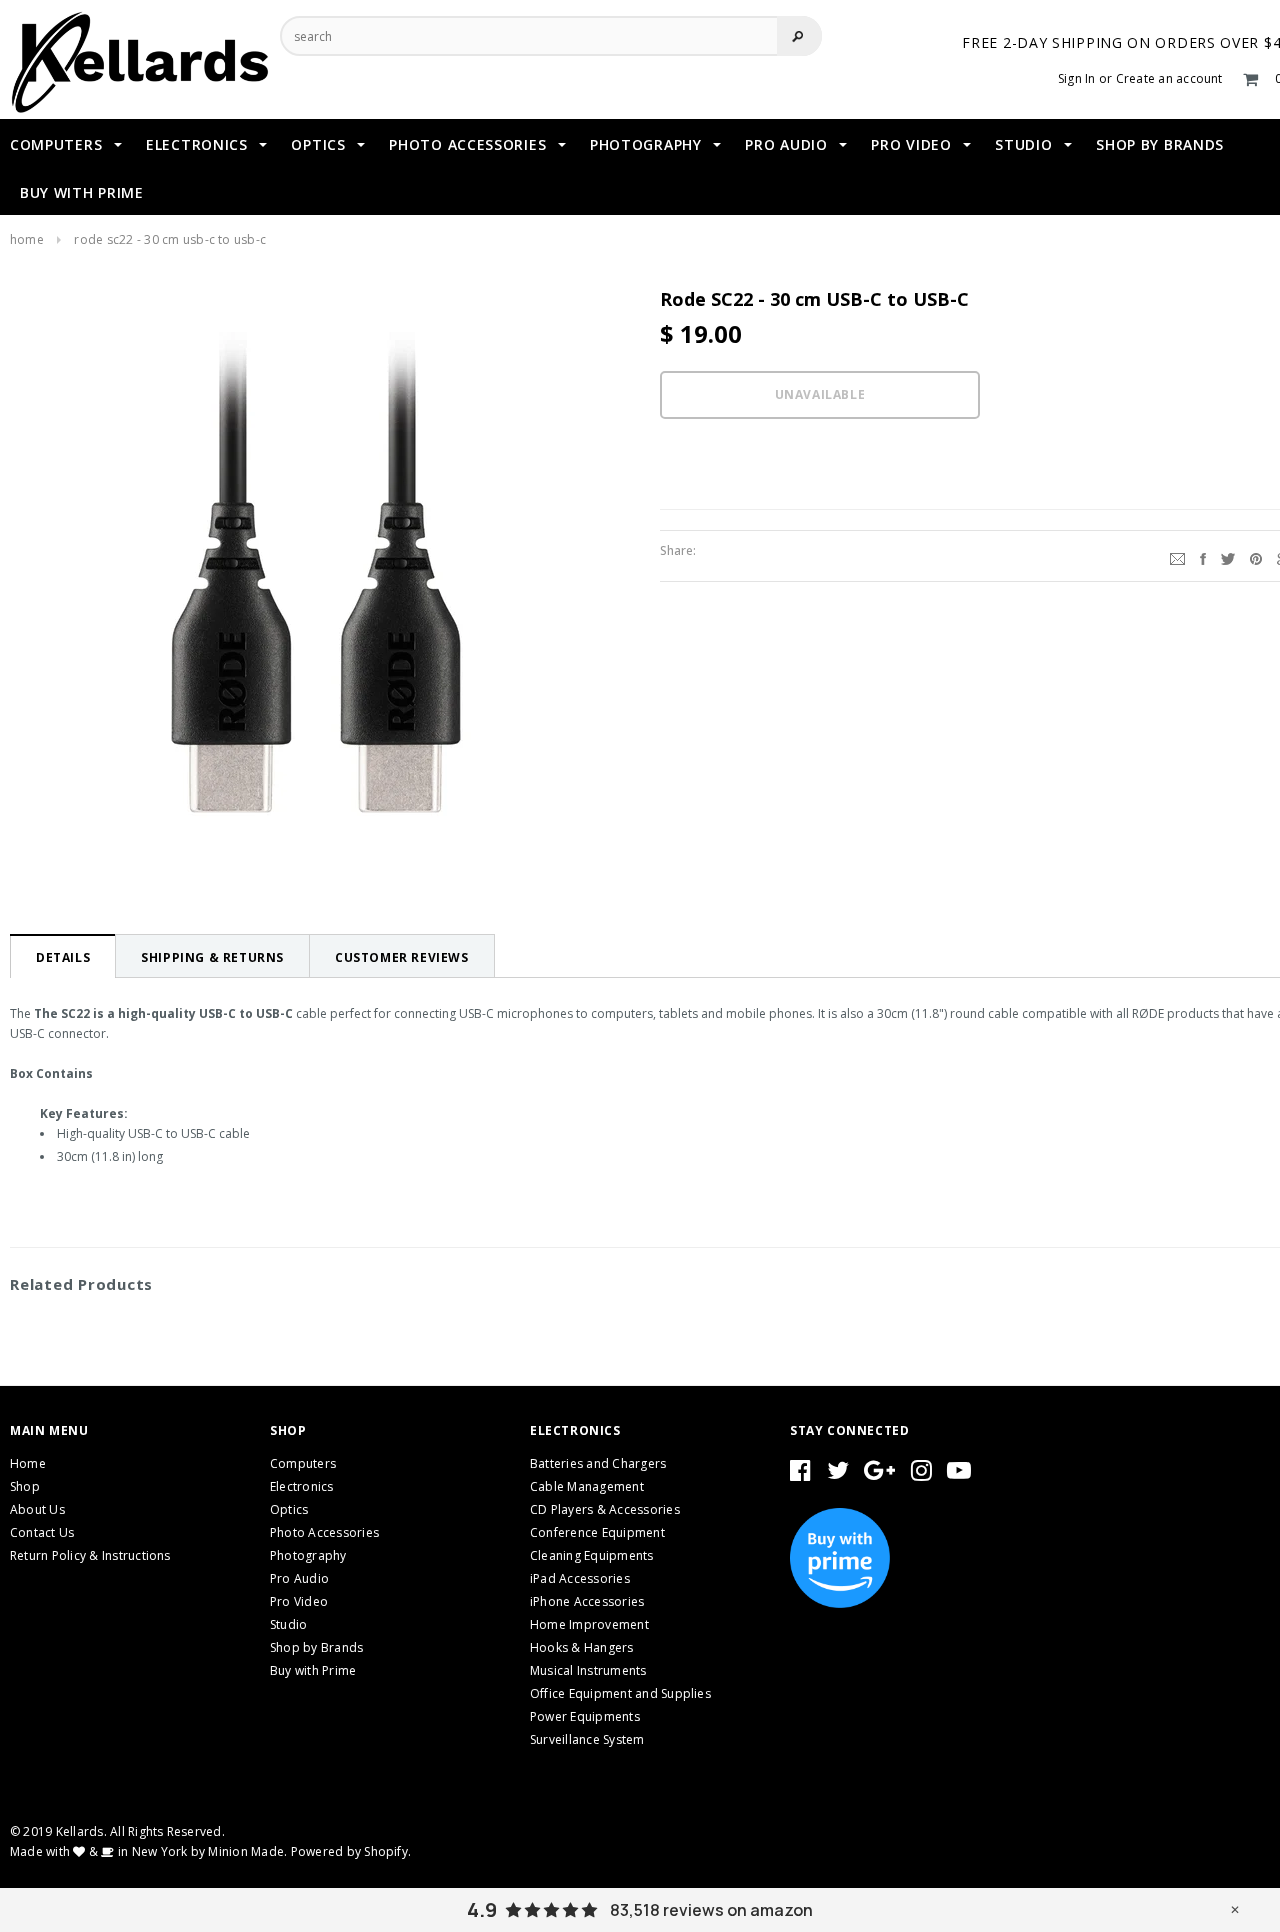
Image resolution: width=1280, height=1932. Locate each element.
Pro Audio (299, 1578)
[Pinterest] (1256, 556)
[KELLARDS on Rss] (959, 1474)
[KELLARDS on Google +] (879, 1474)
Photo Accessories (324, 1532)
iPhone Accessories (587, 1601)
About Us (37, 1509)
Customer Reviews (402, 957)
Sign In (1077, 78)
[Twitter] (1228, 556)
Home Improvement (589, 1624)
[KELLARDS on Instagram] (921, 1474)
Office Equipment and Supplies (620, 1693)
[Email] (1177, 556)
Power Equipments (585, 1716)
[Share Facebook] (1203, 556)
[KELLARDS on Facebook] (800, 1474)
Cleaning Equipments (592, 1555)
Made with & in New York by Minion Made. (148, 1851)
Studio (288, 1624)
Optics (289, 1509)
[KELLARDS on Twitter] (838, 1474)
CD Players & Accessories (605, 1509)
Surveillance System (587, 1739)
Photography (308, 1555)
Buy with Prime (313, 1670)
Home (27, 239)
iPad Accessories (580, 1578)
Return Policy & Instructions (90, 1555)
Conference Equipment (597, 1532)
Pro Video (299, 1601)
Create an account (1169, 78)
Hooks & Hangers (582, 1647)
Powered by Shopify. (351, 1851)
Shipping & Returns (212, 957)
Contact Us (42, 1532)
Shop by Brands (316, 1647)
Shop (25, 1486)
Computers (303, 1463)
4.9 (482, 1910)
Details (63, 957)
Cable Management (587, 1486)
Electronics (302, 1486)
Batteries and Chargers (598, 1463)
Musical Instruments (588, 1670)
